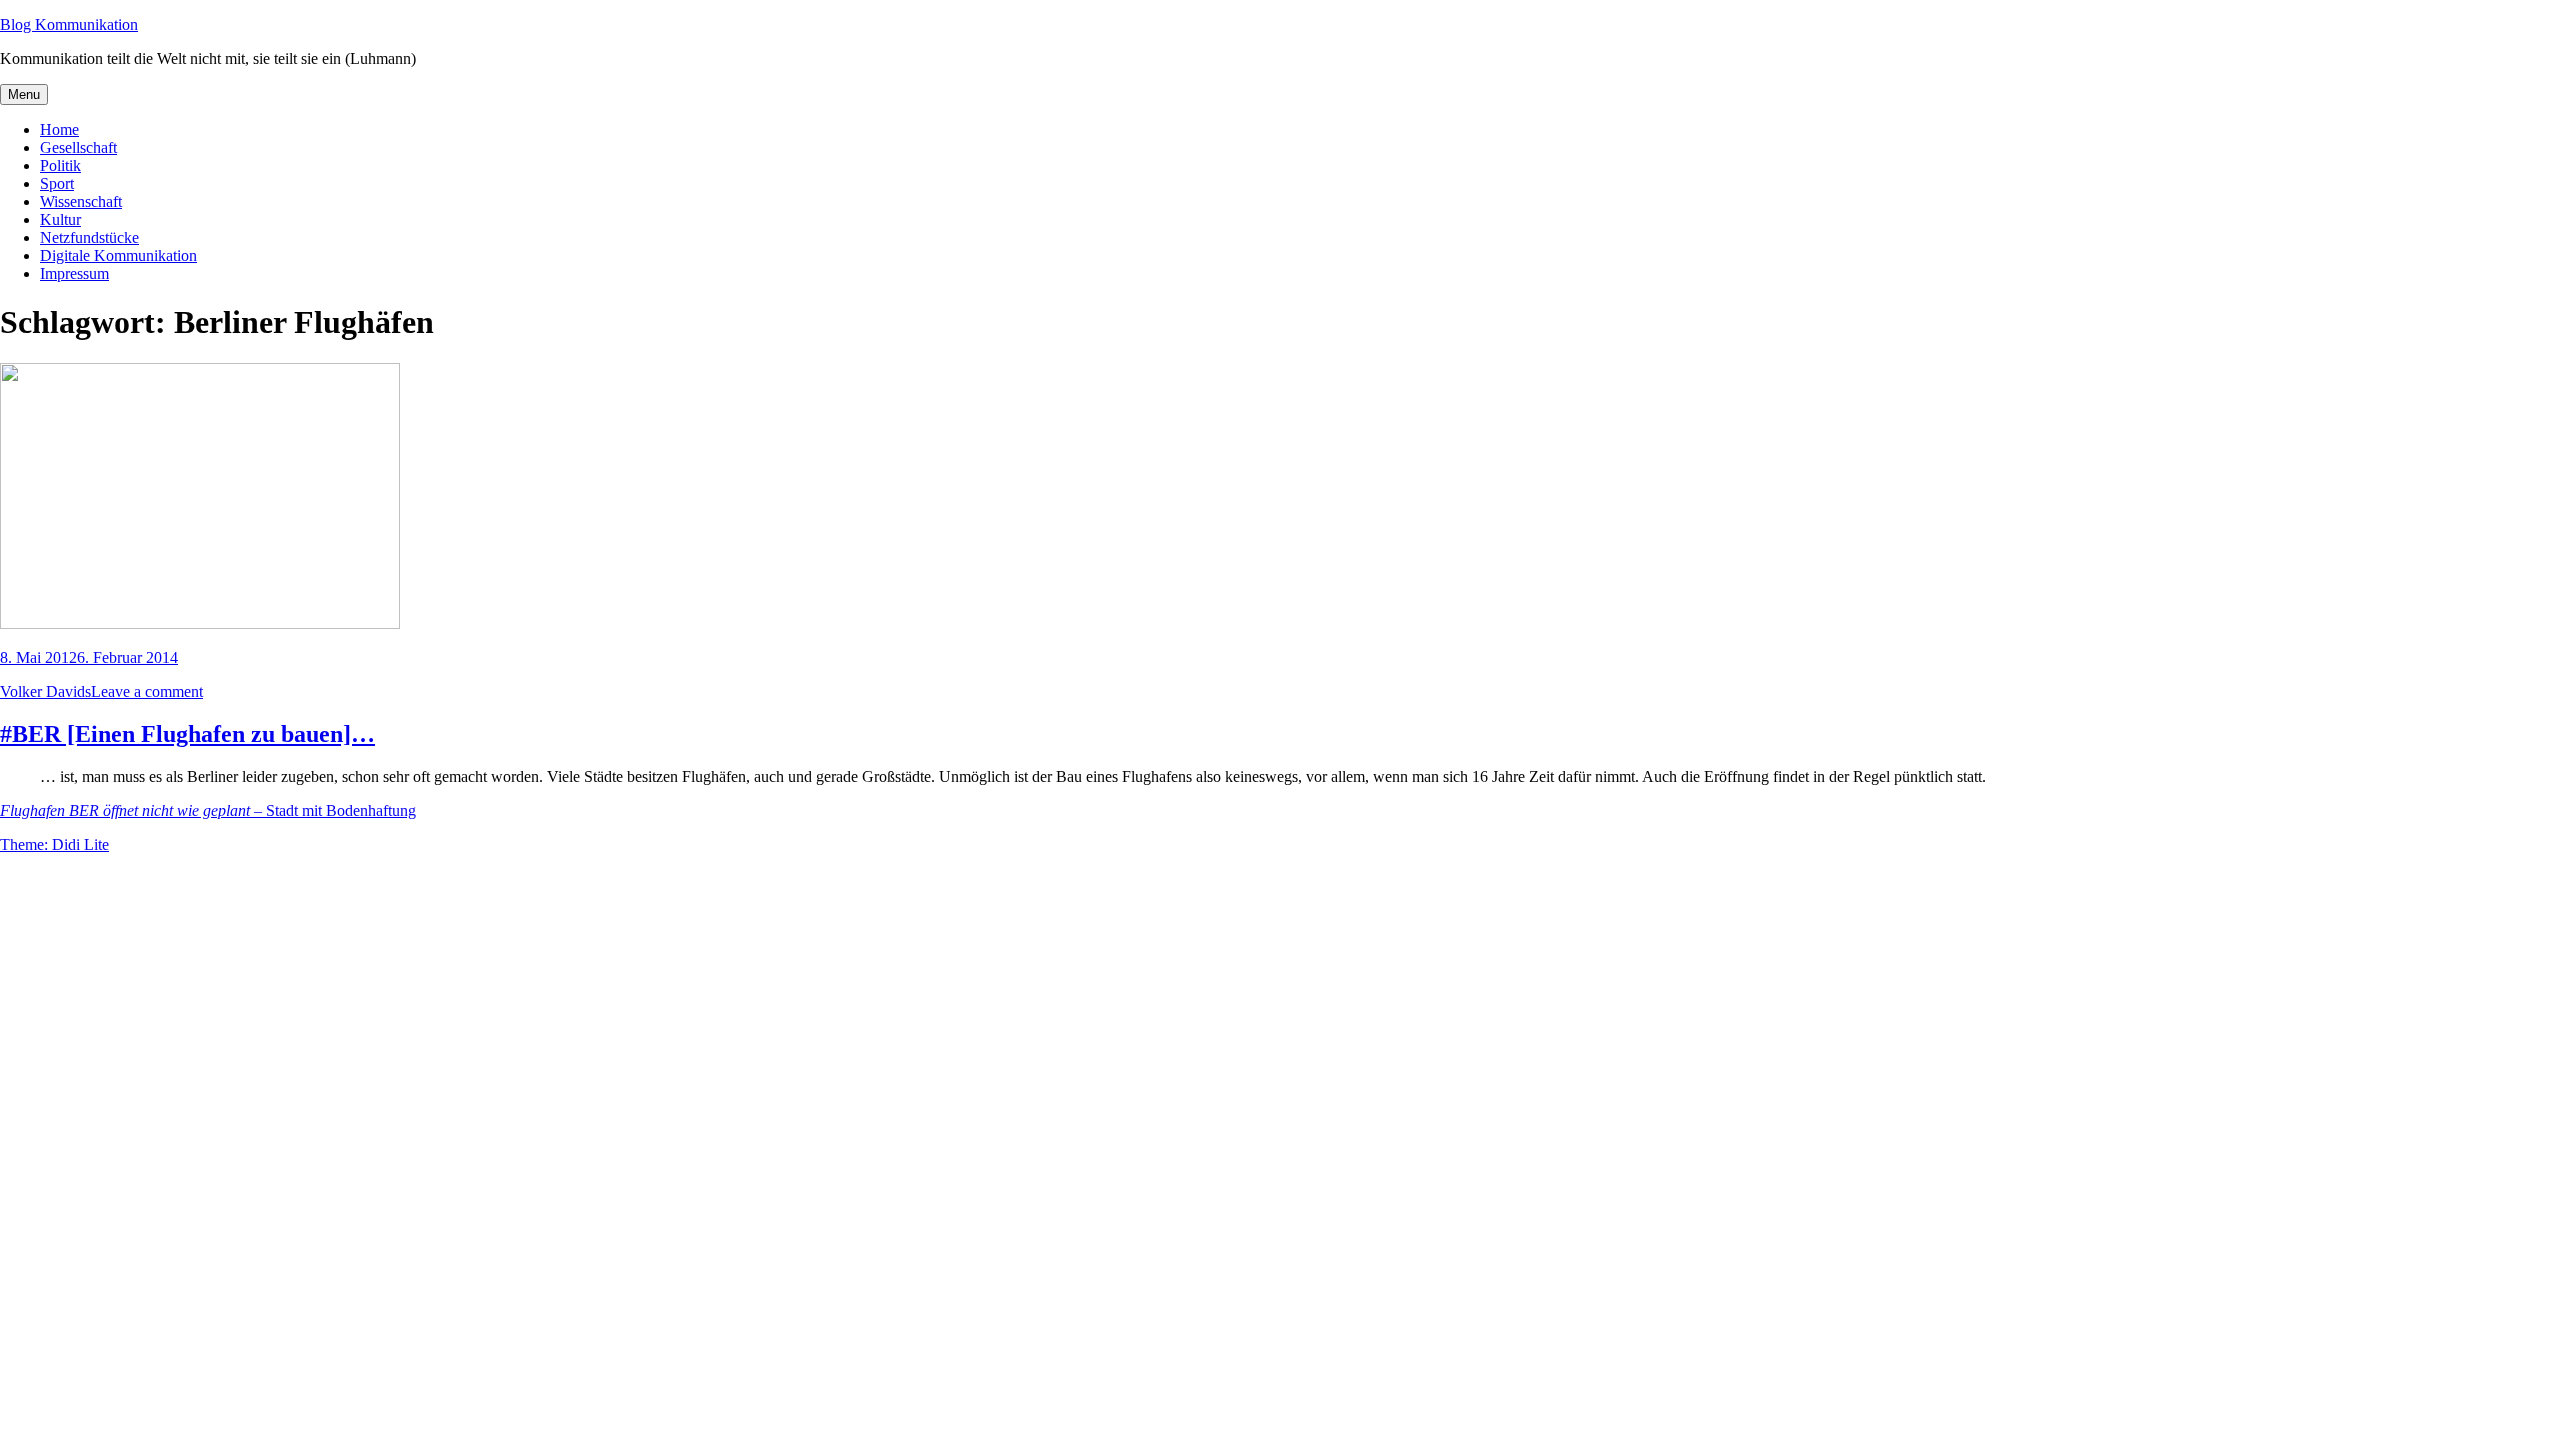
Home (59, 129)
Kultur (60, 219)
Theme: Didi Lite (54, 844)
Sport (57, 183)
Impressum (74, 273)
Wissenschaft (81, 201)
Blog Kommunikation (69, 24)
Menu (24, 94)
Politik (60, 165)
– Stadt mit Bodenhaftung (208, 810)
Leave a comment (147, 691)
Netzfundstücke (89, 237)
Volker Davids (45, 691)
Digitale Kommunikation (118, 255)
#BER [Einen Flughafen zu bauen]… (187, 734)
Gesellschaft (78, 147)
